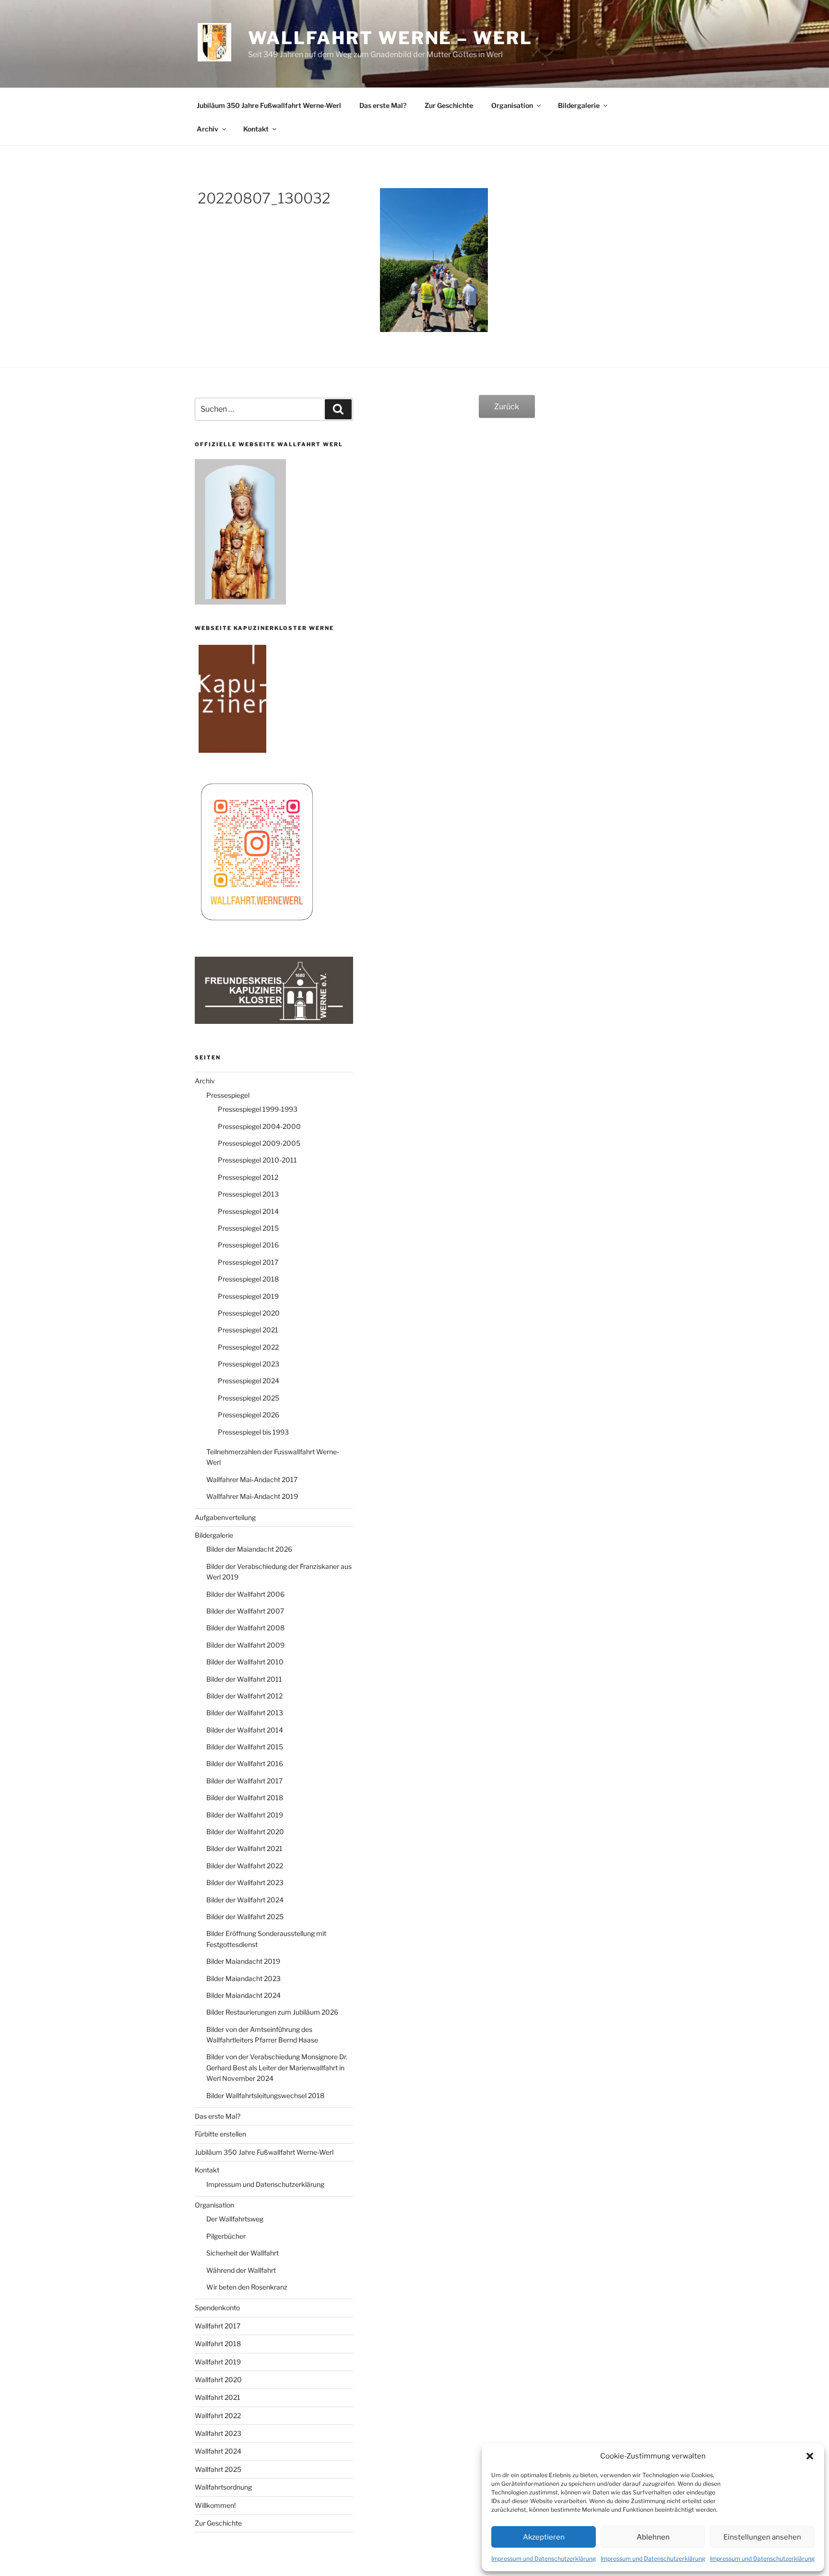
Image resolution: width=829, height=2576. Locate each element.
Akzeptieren (544, 2537)
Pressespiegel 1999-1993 (258, 1109)
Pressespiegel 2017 (248, 1262)
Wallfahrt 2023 (218, 2433)
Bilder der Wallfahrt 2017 (244, 1781)
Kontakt (256, 129)
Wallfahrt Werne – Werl (390, 38)
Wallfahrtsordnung (223, 2487)
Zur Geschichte (449, 105)
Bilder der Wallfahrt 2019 (245, 1815)
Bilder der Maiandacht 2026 (249, 1549)
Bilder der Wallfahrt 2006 (245, 1594)
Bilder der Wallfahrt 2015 (245, 1747)
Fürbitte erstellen (220, 2134)
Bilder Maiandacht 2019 (243, 1961)
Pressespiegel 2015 (248, 1228)
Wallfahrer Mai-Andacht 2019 (252, 1496)
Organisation (512, 105)
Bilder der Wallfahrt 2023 (245, 1882)
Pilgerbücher (226, 2236)
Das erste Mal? (383, 105)
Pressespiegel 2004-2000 (259, 1126)
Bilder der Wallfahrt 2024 (245, 1900)
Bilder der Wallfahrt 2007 (245, 1611)
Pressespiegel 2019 (248, 1296)
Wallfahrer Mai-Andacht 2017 (252, 1479)
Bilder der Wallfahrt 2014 (245, 1730)
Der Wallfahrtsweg (235, 2219)
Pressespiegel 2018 (248, 1279)
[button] (810, 2456)
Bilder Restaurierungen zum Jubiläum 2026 (272, 2012)
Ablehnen (653, 2537)
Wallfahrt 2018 (218, 2344)
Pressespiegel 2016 (248, 1245)
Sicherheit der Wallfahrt (243, 2253)
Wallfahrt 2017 (218, 2326)
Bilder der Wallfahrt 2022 (245, 1866)
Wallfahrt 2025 (218, 2469)
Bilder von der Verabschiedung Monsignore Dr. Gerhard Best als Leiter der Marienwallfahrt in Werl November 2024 (277, 2067)
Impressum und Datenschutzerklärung (544, 2558)
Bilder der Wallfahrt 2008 (245, 1628)
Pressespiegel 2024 (249, 1381)
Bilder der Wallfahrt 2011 (244, 1679)
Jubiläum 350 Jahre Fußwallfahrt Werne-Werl (269, 105)
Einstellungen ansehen (762, 2537)
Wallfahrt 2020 (218, 2380)
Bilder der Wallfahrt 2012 (244, 1696)
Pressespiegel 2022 (248, 1347)
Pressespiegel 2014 (248, 1211)
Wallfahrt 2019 (218, 2362)
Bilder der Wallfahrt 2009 (245, 1645)
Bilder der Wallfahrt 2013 (245, 1713)
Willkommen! (215, 2505)
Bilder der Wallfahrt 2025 (245, 1917)
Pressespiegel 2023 (249, 1364)
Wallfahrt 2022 (218, 2416)
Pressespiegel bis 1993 (253, 1432)
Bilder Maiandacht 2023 (243, 1978)
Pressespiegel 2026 (249, 1415)
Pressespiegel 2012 (248, 1177)
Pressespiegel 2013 (248, 1194)
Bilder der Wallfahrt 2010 (245, 1662)
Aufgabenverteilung (225, 1517)
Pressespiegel (228, 1095)
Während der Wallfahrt (241, 2270)
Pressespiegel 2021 (248, 1330)
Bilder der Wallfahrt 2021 (244, 1848)
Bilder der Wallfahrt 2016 (245, 1763)
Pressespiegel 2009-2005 (259, 1143)
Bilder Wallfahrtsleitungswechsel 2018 (265, 2095)
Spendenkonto (217, 2308)
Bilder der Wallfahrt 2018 (245, 1798)
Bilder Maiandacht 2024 (243, 1995)
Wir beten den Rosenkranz (247, 2287)
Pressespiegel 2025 (249, 1398)
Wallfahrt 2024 (218, 2451)
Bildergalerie (579, 105)
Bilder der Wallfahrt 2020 (245, 1832)
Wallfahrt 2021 (218, 2397)
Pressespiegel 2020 (249, 1313)
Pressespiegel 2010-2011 (257, 1160)
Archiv (207, 129)
